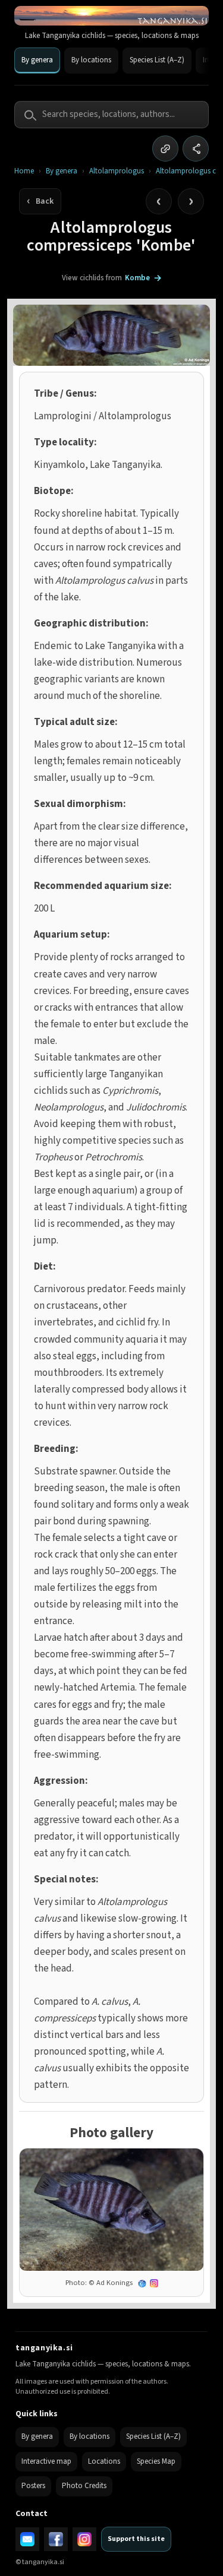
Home (24, 171)
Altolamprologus (117, 171)
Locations (104, 2461)
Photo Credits (84, 2486)
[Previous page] (159, 201)
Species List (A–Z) (157, 60)
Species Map (156, 2461)
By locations (91, 60)
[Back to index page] (40, 201)
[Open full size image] (111, 2210)
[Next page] (191, 201)
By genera (37, 60)
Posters (33, 2486)
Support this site (136, 2539)
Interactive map (46, 2461)
